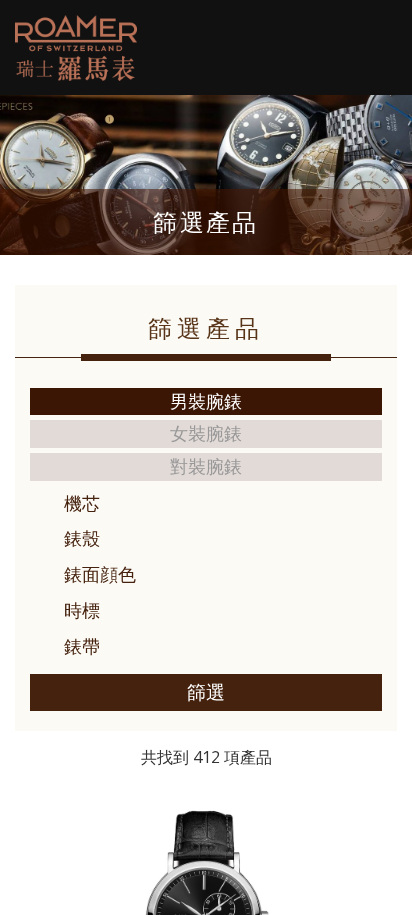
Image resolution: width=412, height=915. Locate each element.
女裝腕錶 (206, 433)
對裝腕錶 (206, 466)
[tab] (206, 504)
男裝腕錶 (206, 401)
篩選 (206, 692)
